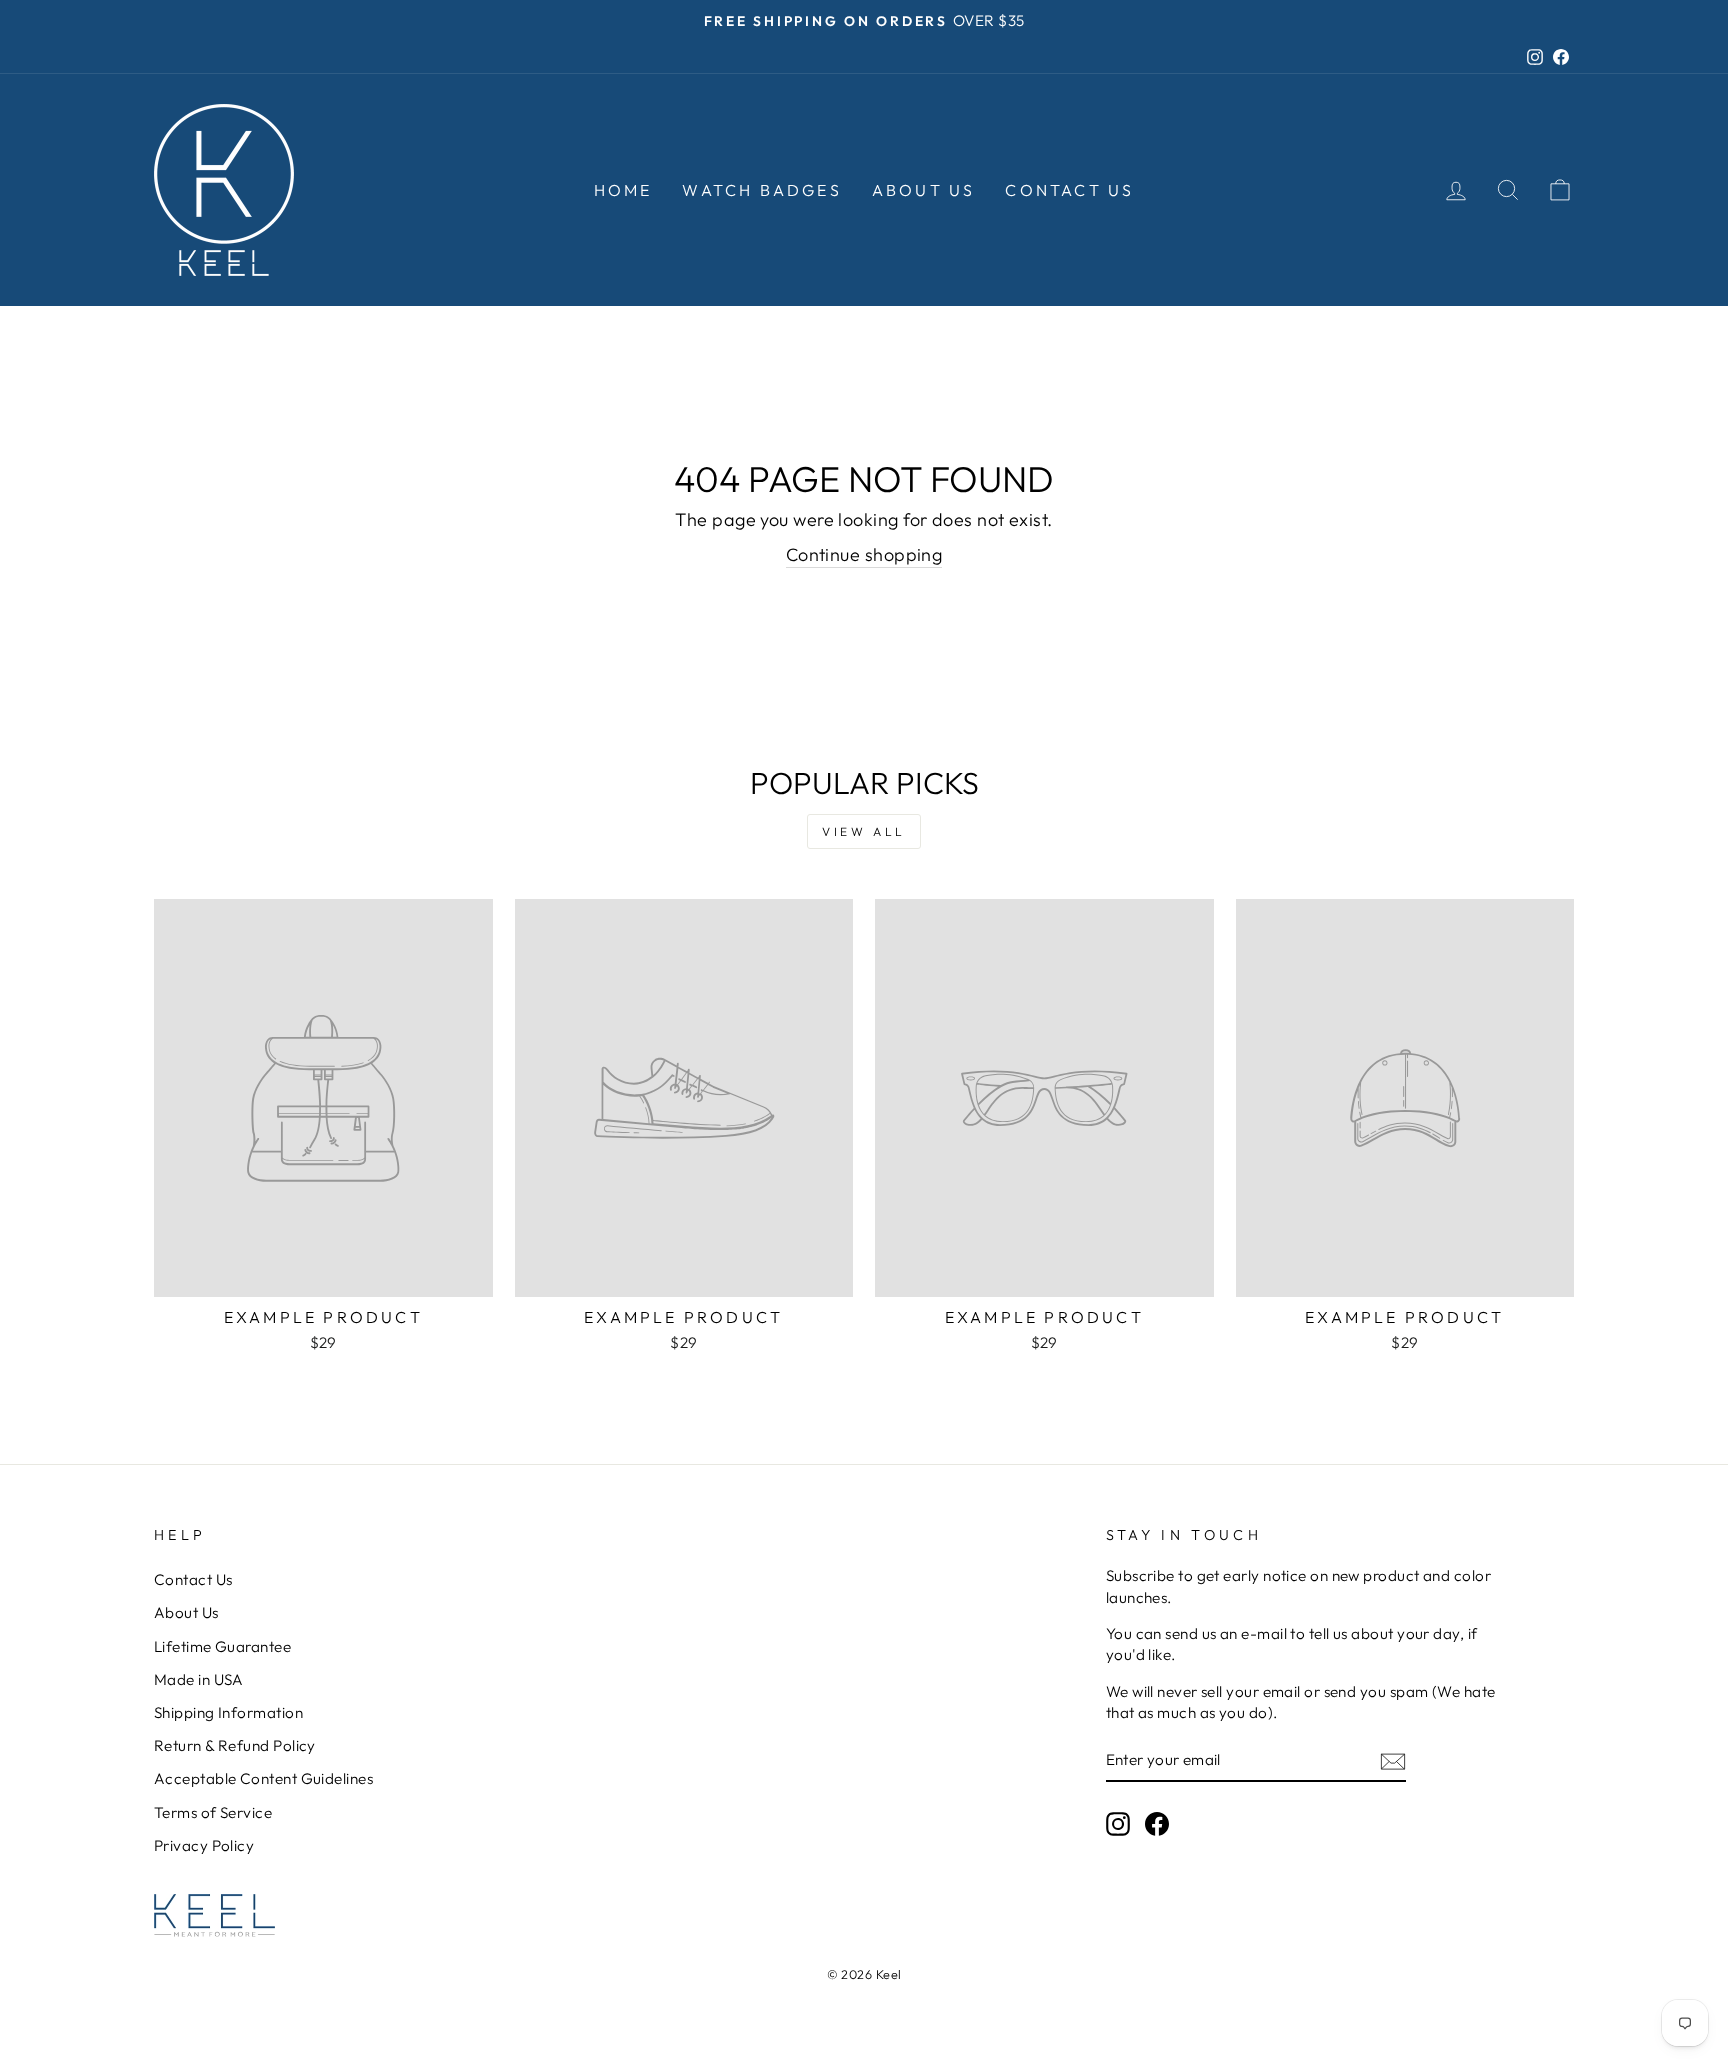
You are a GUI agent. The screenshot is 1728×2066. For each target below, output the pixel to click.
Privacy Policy (204, 1845)
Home (623, 190)
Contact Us (1069, 190)
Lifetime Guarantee (222, 1646)
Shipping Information (228, 1712)
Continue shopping (864, 554)
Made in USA (199, 1679)
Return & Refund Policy (235, 1745)
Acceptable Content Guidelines (263, 1778)
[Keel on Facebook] (1157, 1824)
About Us (924, 190)
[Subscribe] (1393, 1760)
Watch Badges (761, 190)
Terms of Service (213, 1812)
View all (864, 831)
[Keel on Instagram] (1118, 1824)
